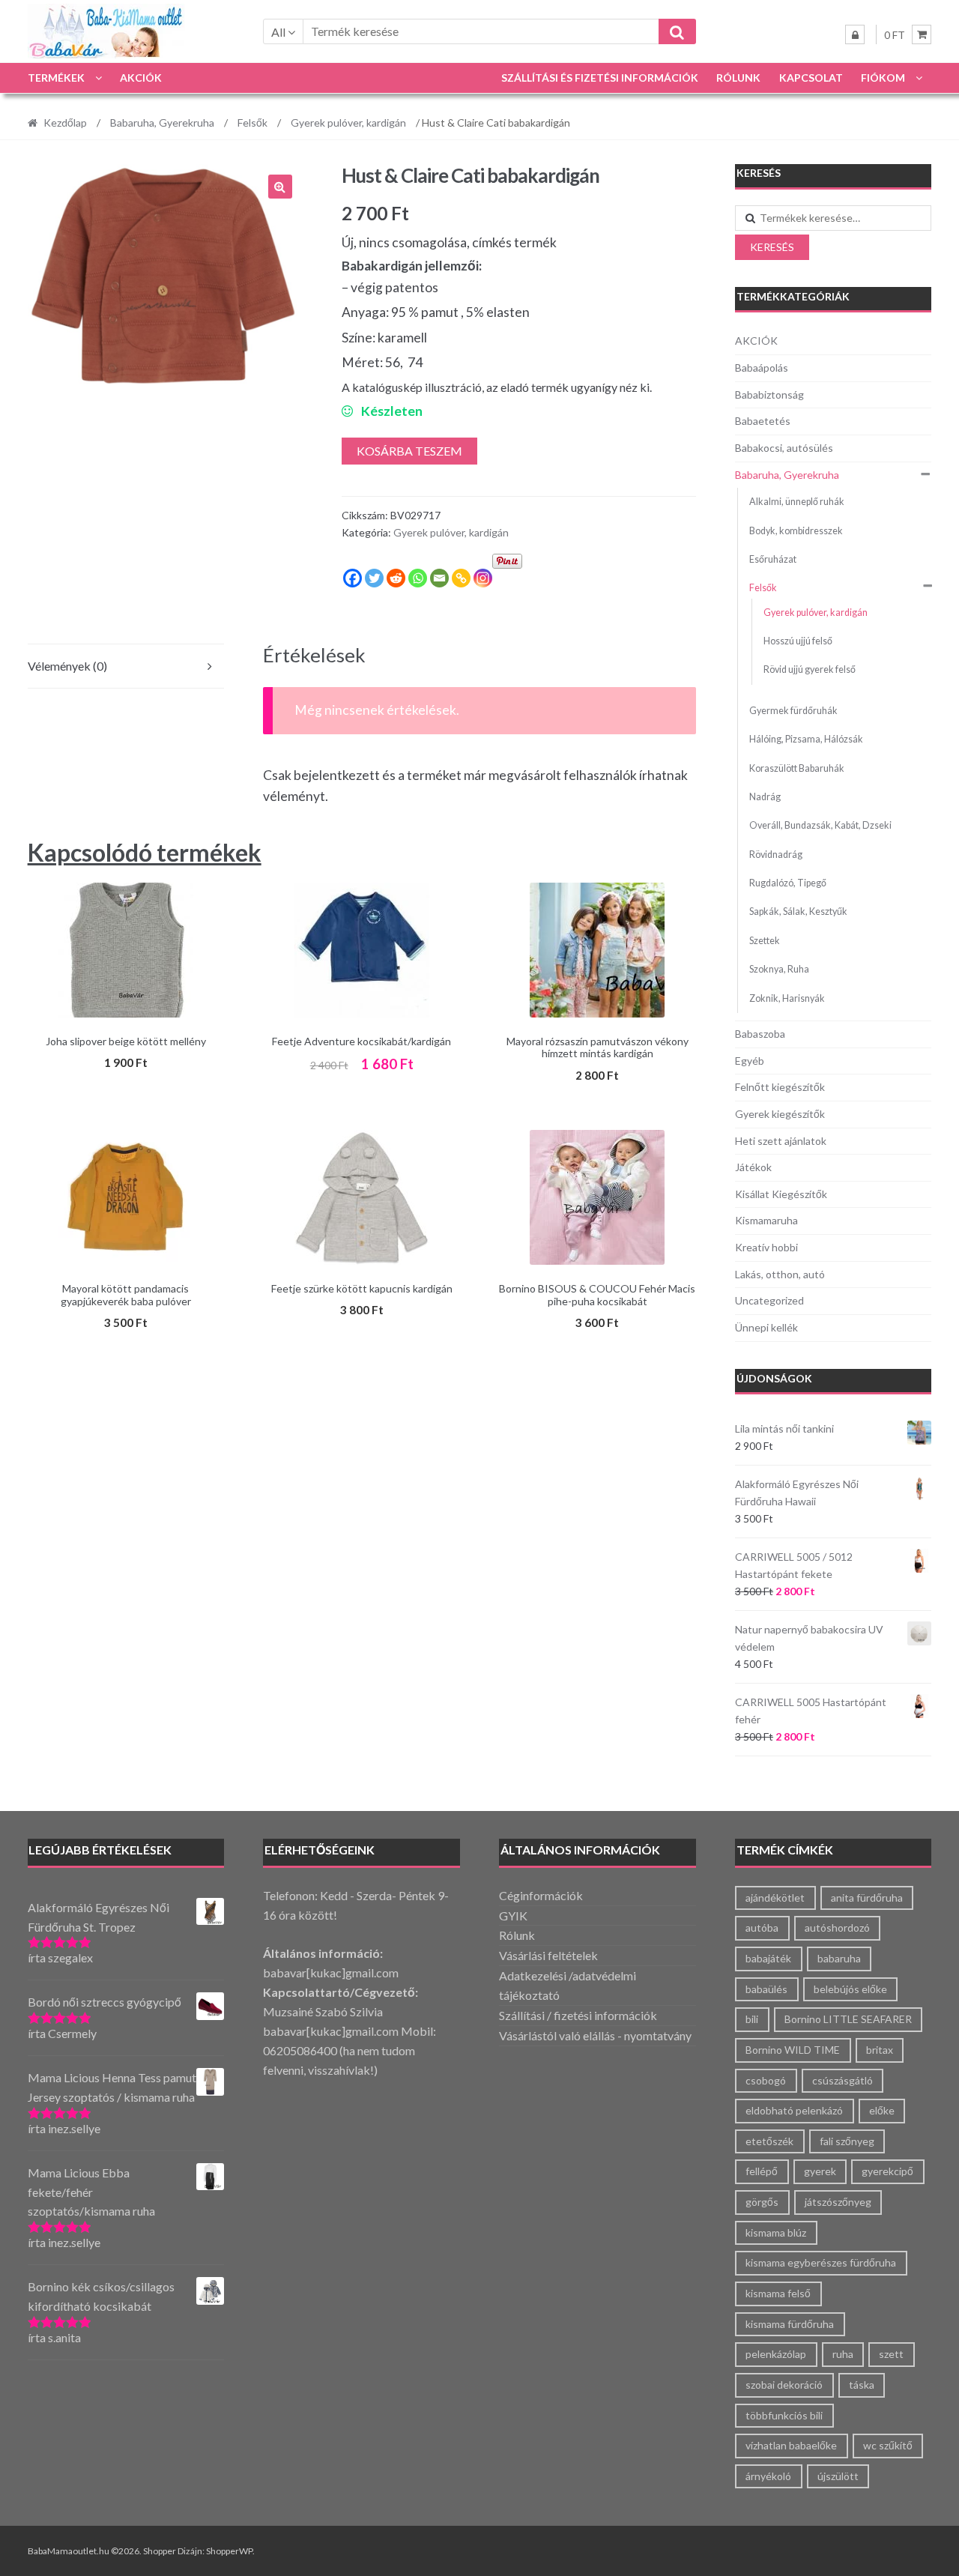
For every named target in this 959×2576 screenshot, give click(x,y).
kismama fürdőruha (790, 2324)
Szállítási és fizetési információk (600, 78)
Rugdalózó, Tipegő (788, 883)
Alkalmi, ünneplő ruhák (797, 502)
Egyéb (750, 1061)
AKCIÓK (141, 78)
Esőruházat (773, 559)
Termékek (56, 78)
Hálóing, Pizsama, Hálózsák (806, 739)
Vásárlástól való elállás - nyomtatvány (595, 2035)
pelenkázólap (776, 2354)
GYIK (513, 1916)
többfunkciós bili (784, 2415)
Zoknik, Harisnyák (787, 998)
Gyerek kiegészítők (780, 1114)
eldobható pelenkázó (794, 2110)
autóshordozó (837, 1928)
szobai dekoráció (784, 2385)
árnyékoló (768, 2476)
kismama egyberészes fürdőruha (821, 2262)
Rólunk (738, 78)
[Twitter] (374, 578)
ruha (843, 2354)
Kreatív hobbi (766, 1247)
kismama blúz (776, 2232)
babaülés (766, 1989)
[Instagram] (483, 578)
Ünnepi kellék (766, 1327)
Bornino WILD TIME (793, 2050)
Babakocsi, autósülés (784, 448)
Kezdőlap (65, 123)
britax (880, 2050)
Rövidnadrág (776, 855)
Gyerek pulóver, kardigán (348, 123)
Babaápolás (762, 368)
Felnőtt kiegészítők (780, 1087)
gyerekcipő (887, 2171)
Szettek (765, 941)
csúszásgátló (842, 2080)
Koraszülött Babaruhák (797, 768)
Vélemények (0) (67, 666)
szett (891, 2354)
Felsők (252, 123)
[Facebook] (353, 578)
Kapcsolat (811, 78)
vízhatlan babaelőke (791, 2445)
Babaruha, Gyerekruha (162, 123)
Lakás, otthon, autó (780, 1274)
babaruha (839, 1958)
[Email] (439, 578)
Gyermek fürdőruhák (793, 711)
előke (882, 2110)
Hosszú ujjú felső (798, 641)
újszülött (838, 2476)
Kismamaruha (766, 1220)
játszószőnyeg (838, 2202)
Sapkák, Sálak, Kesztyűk (798, 911)
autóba (762, 1928)
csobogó (766, 2080)
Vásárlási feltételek (548, 1955)
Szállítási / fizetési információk (578, 2015)
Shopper (160, 2551)
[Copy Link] (461, 578)
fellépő (762, 2171)
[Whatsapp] (418, 578)
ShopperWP (229, 2551)
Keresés (772, 247)
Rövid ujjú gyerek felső (810, 669)
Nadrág (765, 797)
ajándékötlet (775, 1898)
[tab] (126, 666)
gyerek (820, 2171)
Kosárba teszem (409, 451)
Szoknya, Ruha (779, 969)
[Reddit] (396, 578)
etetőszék (769, 2141)
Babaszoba (760, 1034)
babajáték (768, 1958)
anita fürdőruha (867, 1898)
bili (752, 2019)
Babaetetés (763, 421)
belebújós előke (850, 1989)
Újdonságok (774, 1378)
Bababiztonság (769, 394)
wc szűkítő (888, 2445)
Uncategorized (769, 1300)
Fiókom (883, 78)
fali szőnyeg (847, 2141)
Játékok (753, 1167)
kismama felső (778, 2293)
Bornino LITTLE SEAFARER (848, 2019)
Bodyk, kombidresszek (796, 531)
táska (862, 2385)
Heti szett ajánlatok (781, 1141)
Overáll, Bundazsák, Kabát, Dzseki (820, 825)
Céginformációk (541, 1895)
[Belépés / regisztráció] (855, 34)
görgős (762, 2202)
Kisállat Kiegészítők (781, 1194)
